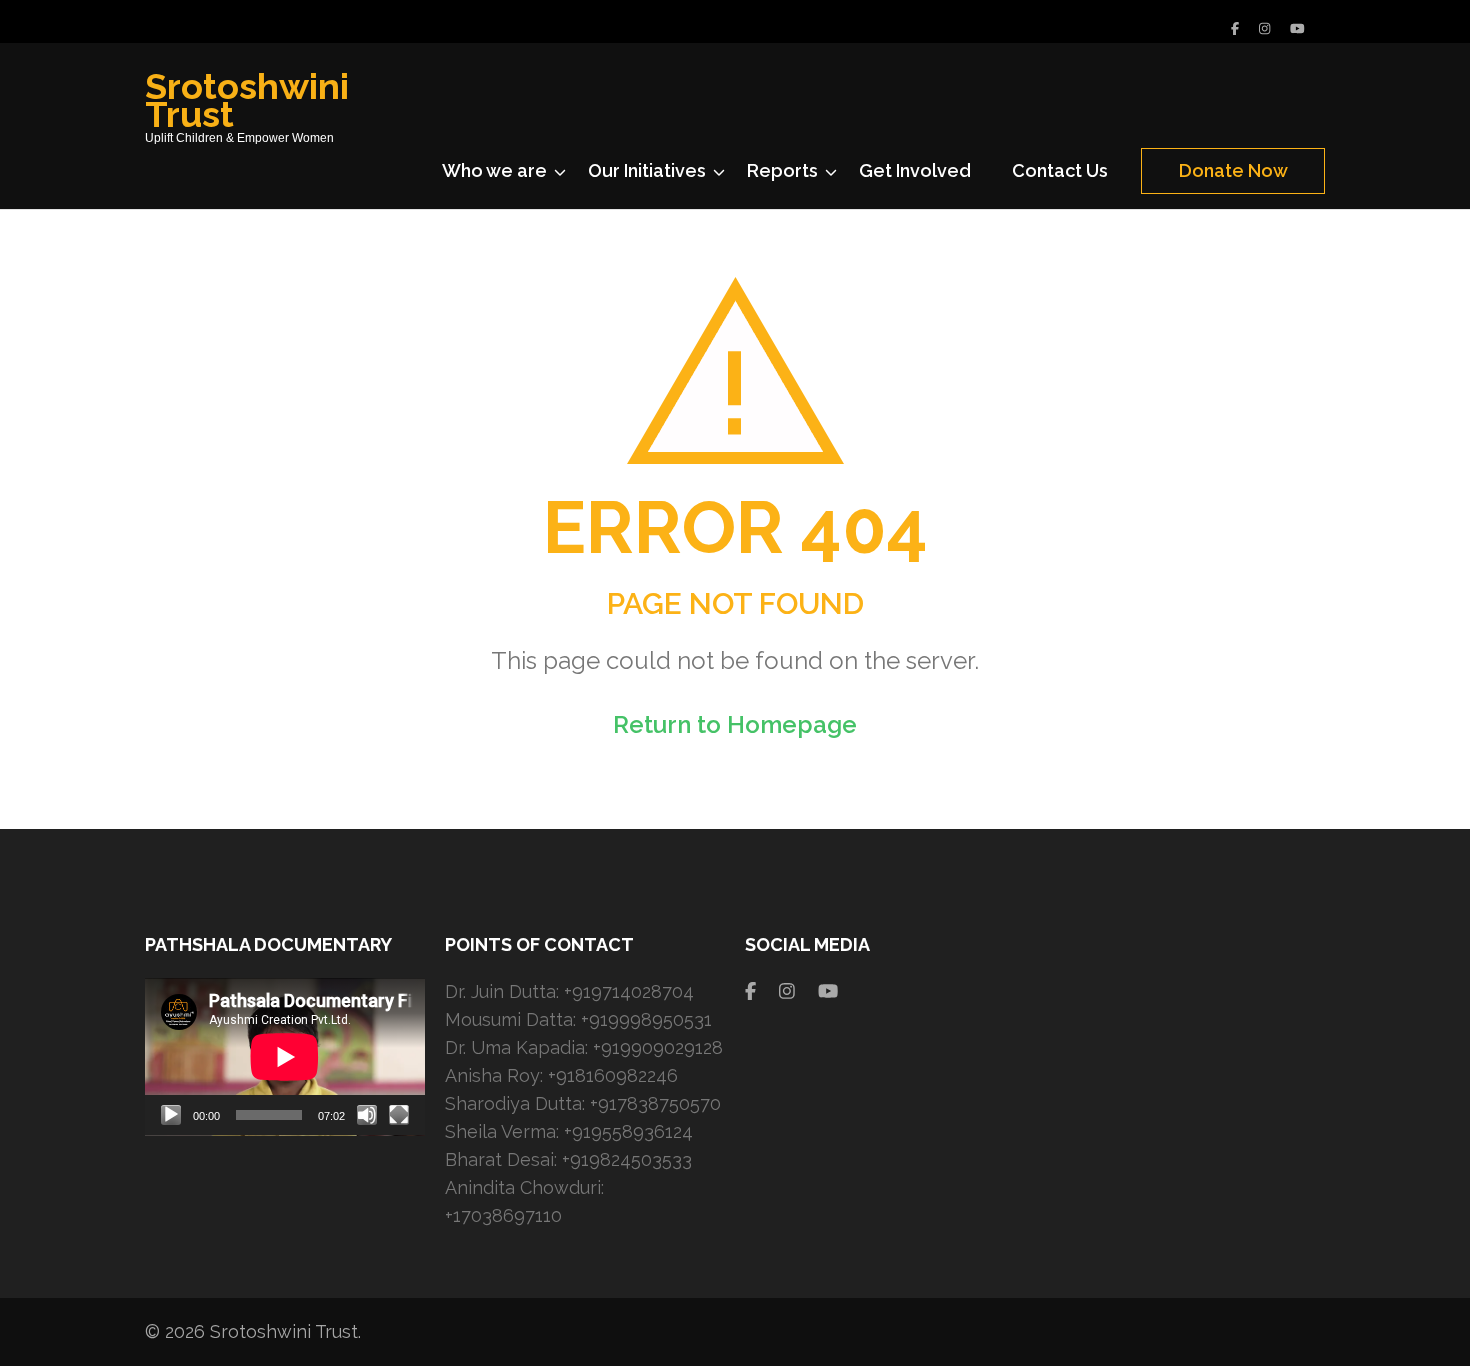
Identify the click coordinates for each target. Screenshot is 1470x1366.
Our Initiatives (647, 170)
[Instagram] (1264, 28)
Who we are (494, 170)
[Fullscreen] (399, 1115)
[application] (285, 1057)
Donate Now (1233, 170)
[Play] (171, 1115)
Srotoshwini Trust (247, 100)
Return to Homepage (735, 724)
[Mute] (367, 1115)
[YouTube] (1297, 28)
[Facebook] (1235, 28)
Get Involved (915, 170)
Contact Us (1060, 170)
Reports (782, 170)
